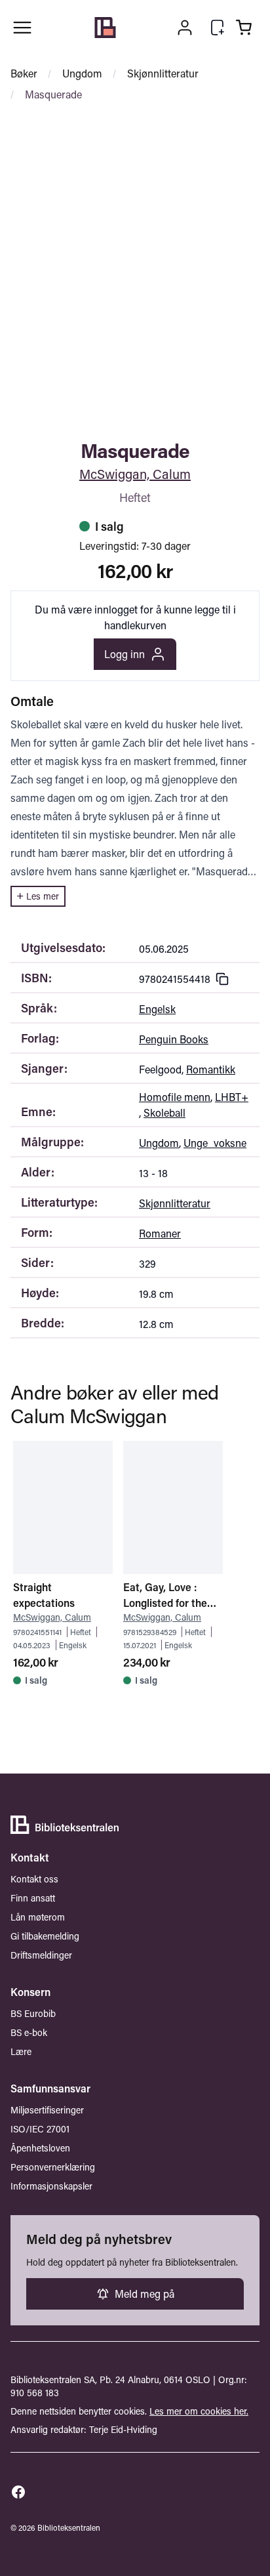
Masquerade (53, 94)
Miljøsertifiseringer (47, 2110)
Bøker (24, 73)
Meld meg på (145, 2294)
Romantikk (211, 1069)
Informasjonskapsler (51, 2186)
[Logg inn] (185, 28)
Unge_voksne (215, 1143)
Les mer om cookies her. (199, 2411)
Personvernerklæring (53, 2167)
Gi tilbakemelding (45, 1936)
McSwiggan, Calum (135, 474)
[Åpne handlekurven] (244, 28)
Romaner (160, 1233)
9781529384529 (150, 1632)
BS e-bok (29, 2032)
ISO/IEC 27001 (40, 2129)
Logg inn (125, 654)
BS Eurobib (33, 2013)
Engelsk (157, 1009)
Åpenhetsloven (40, 2148)
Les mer (43, 896)
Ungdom (82, 73)
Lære (21, 2051)
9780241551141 (37, 1632)
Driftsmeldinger (41, 1955)
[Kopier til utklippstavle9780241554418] (222, 979)
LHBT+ (232, 1097)
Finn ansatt (33, 1898)
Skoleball (164, 1112)
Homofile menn (175, 1097)
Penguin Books (174, 1039)
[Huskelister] (218, 28)
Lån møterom (38, 1917)
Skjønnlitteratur (163, 73)
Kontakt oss (34, 1879)
